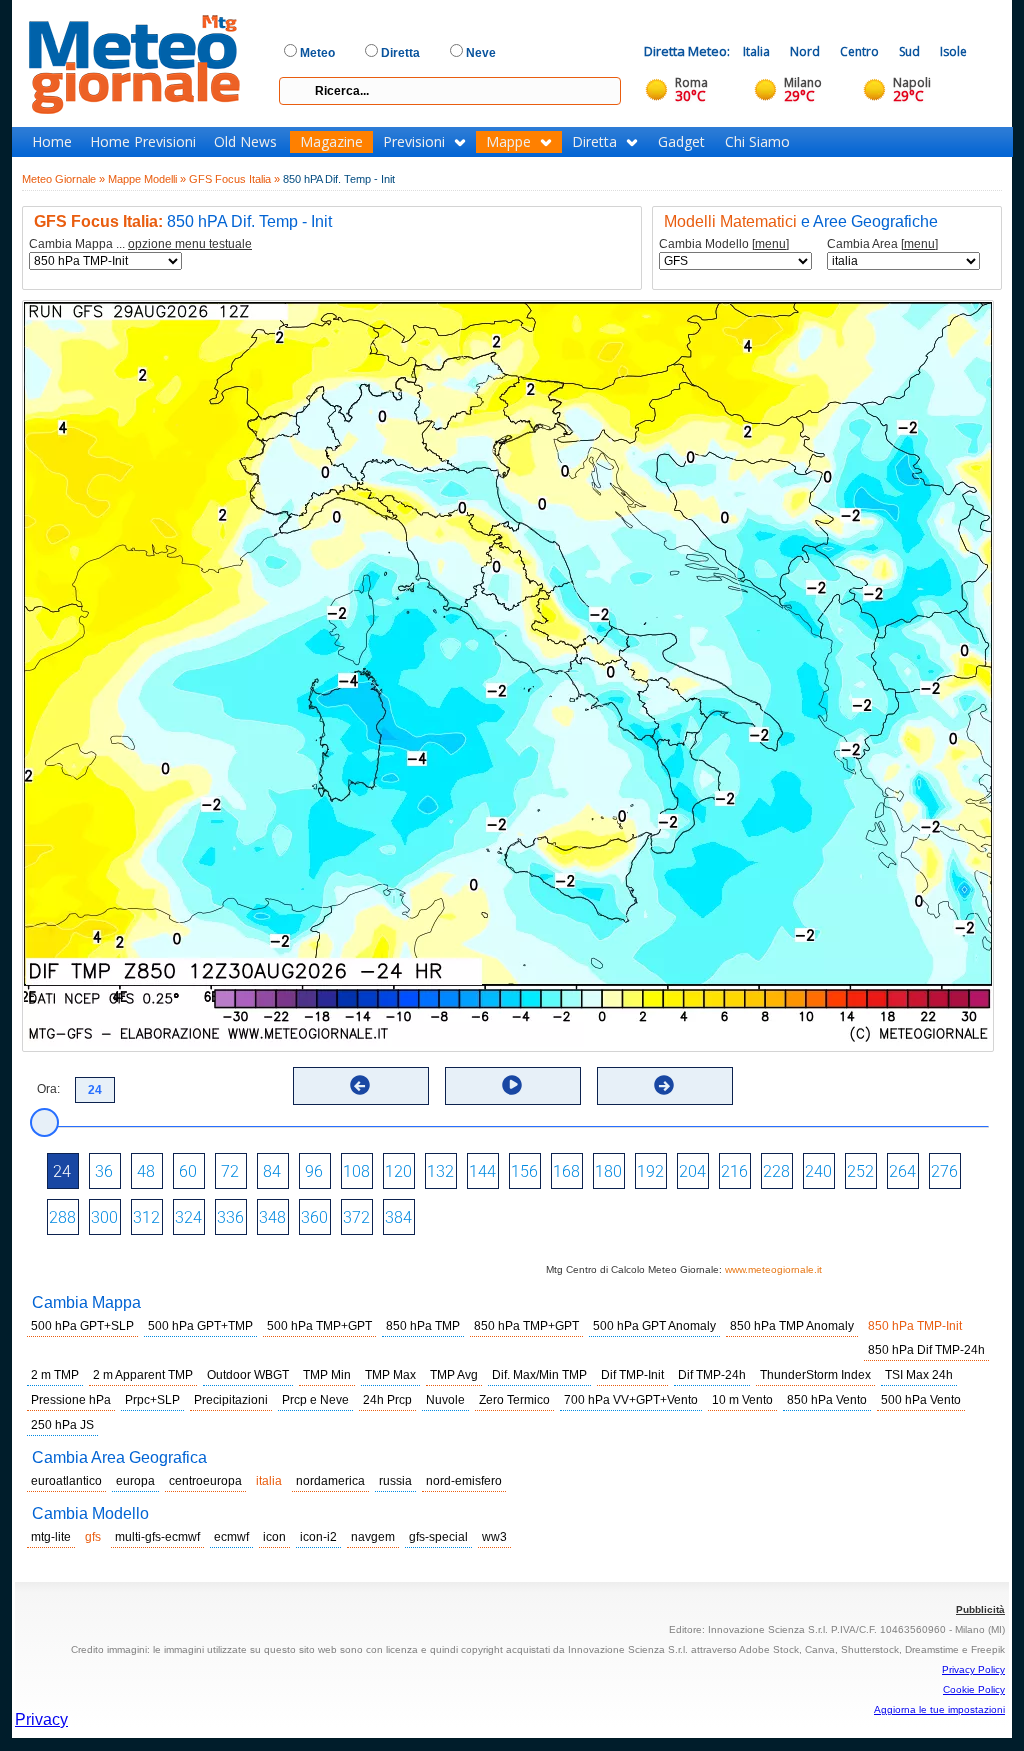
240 (818, 1171)
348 (272, 1217)
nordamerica (330, 1481)
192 (650, 1171)
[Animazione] (512, 1085)
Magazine (331, 142)
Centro (859, 51)
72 (230, 1171)
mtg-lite (51, 1537)
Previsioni (414, 142)
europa (135, 1481)
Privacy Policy (973, 1669)
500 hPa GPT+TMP (200, 1326)
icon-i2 (318, 1537)
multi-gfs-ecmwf (157, 1537)
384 (398, 1217)
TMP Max (390, 1375)
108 (356, 1171)
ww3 (494, 1537)
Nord (805, 51)
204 (692, 1171)
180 (608, 1171)
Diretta (594, 142)
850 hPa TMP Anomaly (792, 1326)
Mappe (508, 142)
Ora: (48, 1089)
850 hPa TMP (423, 1326)
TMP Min (327, 1375)
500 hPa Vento (921, 1400)
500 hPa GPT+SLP (82, 1326)
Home (52, 142)
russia (395, 1481)
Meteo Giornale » (63, 179)
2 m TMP (55, 1375)
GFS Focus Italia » (234, 179)
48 (146, 1171)
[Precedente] (360, 1085)
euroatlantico (66, 1481)
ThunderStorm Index (815, 1375)
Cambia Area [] (882, 244)
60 (188, 1171)
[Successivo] (664, 1085)
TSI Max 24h (919, 1375)
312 (146, 1217)
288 (62, 1217)
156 (524, 1171)
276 (944, 1171)
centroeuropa (205, 1481)
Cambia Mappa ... (140, 244)
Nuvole (445, 1400)
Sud (909, 51)
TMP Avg (454, 1375)
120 (398, 1171)
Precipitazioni (231, 1400)
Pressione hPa (71, 1400)
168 (566, 1171)
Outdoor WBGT (248, 1375)
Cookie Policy (974, 1689)
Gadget (681, 142)
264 (902, 1171)
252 (860, 1171)
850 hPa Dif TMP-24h (926, 1350)
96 (314, 1171)
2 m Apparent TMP (143, 1375)
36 (104, 1171)
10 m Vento (742, 1400)
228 (776, 1171)
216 (734, 1171)
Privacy (41, 1719)
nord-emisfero (464, 1481)
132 (440, 1171)
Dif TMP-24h (712, 1375)
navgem (373, 1537)
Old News (245, 142)
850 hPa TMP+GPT (526, 1326)
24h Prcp (387, 1400)
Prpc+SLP (152, 1400)
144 (482, 1171)
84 (272, 1171)
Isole (953, 51)
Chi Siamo (757, 142)
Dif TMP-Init (632, 1375)
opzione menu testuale (190, 244)
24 (62, 1171)
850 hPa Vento (827, 1400)
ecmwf (231, 1537)
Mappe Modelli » (147, 179)
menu (770, 244)
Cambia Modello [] (724, 244)
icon (274, 1537)
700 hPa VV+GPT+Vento (631, 1400)
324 (188, 1217)
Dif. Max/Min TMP (539, 1375)
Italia (756, 51)
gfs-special (438, 1537)
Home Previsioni (143, 142)
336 (230, 1217)
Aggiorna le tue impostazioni (939, 1709)
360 (314, 1217)
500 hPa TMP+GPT (319, 1326)
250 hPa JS (62, 1425)
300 (104, 1217)
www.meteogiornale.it (773, 1269)
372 (356, 1217)
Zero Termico (514, 1400)
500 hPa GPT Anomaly (654, 1326)
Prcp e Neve (315, 1400)
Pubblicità (980, 1609)
